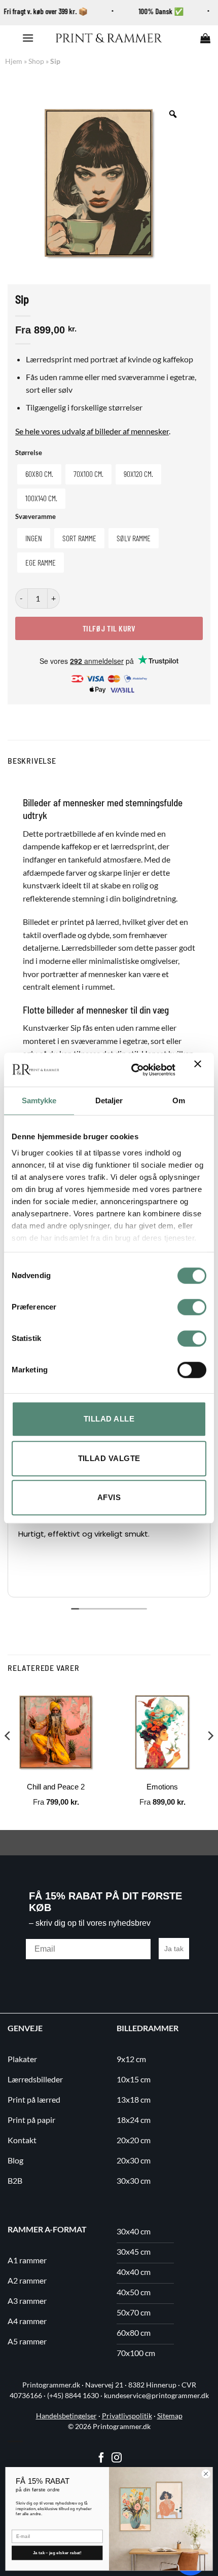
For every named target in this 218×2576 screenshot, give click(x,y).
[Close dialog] (206, 2474)
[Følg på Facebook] (101, 2458)
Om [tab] (179, 1100)
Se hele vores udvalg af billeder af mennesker (92, 431)
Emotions (162, 1787)
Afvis (109, 1497)
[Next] (210, 1756)
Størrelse (29, 453)
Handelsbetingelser (66, 2416)
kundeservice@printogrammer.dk (156, 2396)
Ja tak (174, 1949)
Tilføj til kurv (109, 628)
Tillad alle (109, 1419)
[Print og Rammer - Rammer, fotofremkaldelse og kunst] (109, 38)
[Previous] (8, 1756)
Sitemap (170, 2416)
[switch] (192, 1307)
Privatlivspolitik (127, 2416)
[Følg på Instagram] (117, 2458)
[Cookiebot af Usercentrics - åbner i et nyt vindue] (133, 1070)
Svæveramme (35, 517)
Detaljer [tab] (109, 1100)
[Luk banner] (200, 1070)
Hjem (14, 61)
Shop (36, 61)
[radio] (39, 474)
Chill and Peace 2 (56, 1787)
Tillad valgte (109, 1458)
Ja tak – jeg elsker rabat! (57, 2553)
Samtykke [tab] (39, 1100)
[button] (28, 38)
